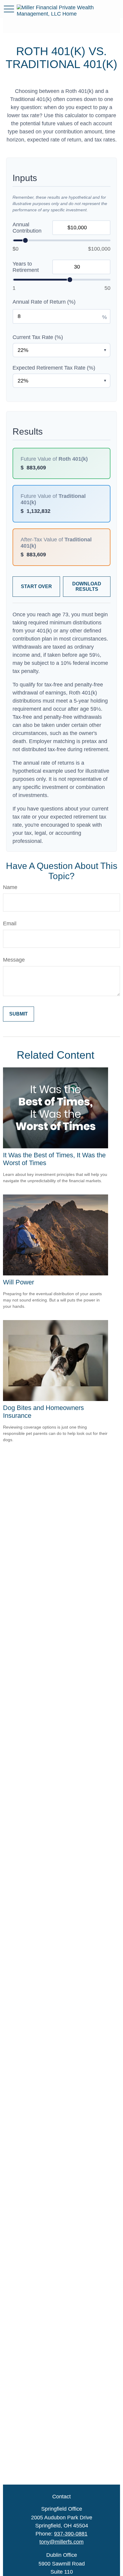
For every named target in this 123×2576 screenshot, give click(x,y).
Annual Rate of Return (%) (44, 302)
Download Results (87, 586)
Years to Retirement (26, 267)
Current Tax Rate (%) (38, 337)
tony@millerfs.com (61, 2542)
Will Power (19, 1282)
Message (14, 960)
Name (10, 887)
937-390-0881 (71, 2534)
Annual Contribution (27, 228)
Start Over (36, 586)
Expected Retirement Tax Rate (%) (54, 368)
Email (10, 924)
